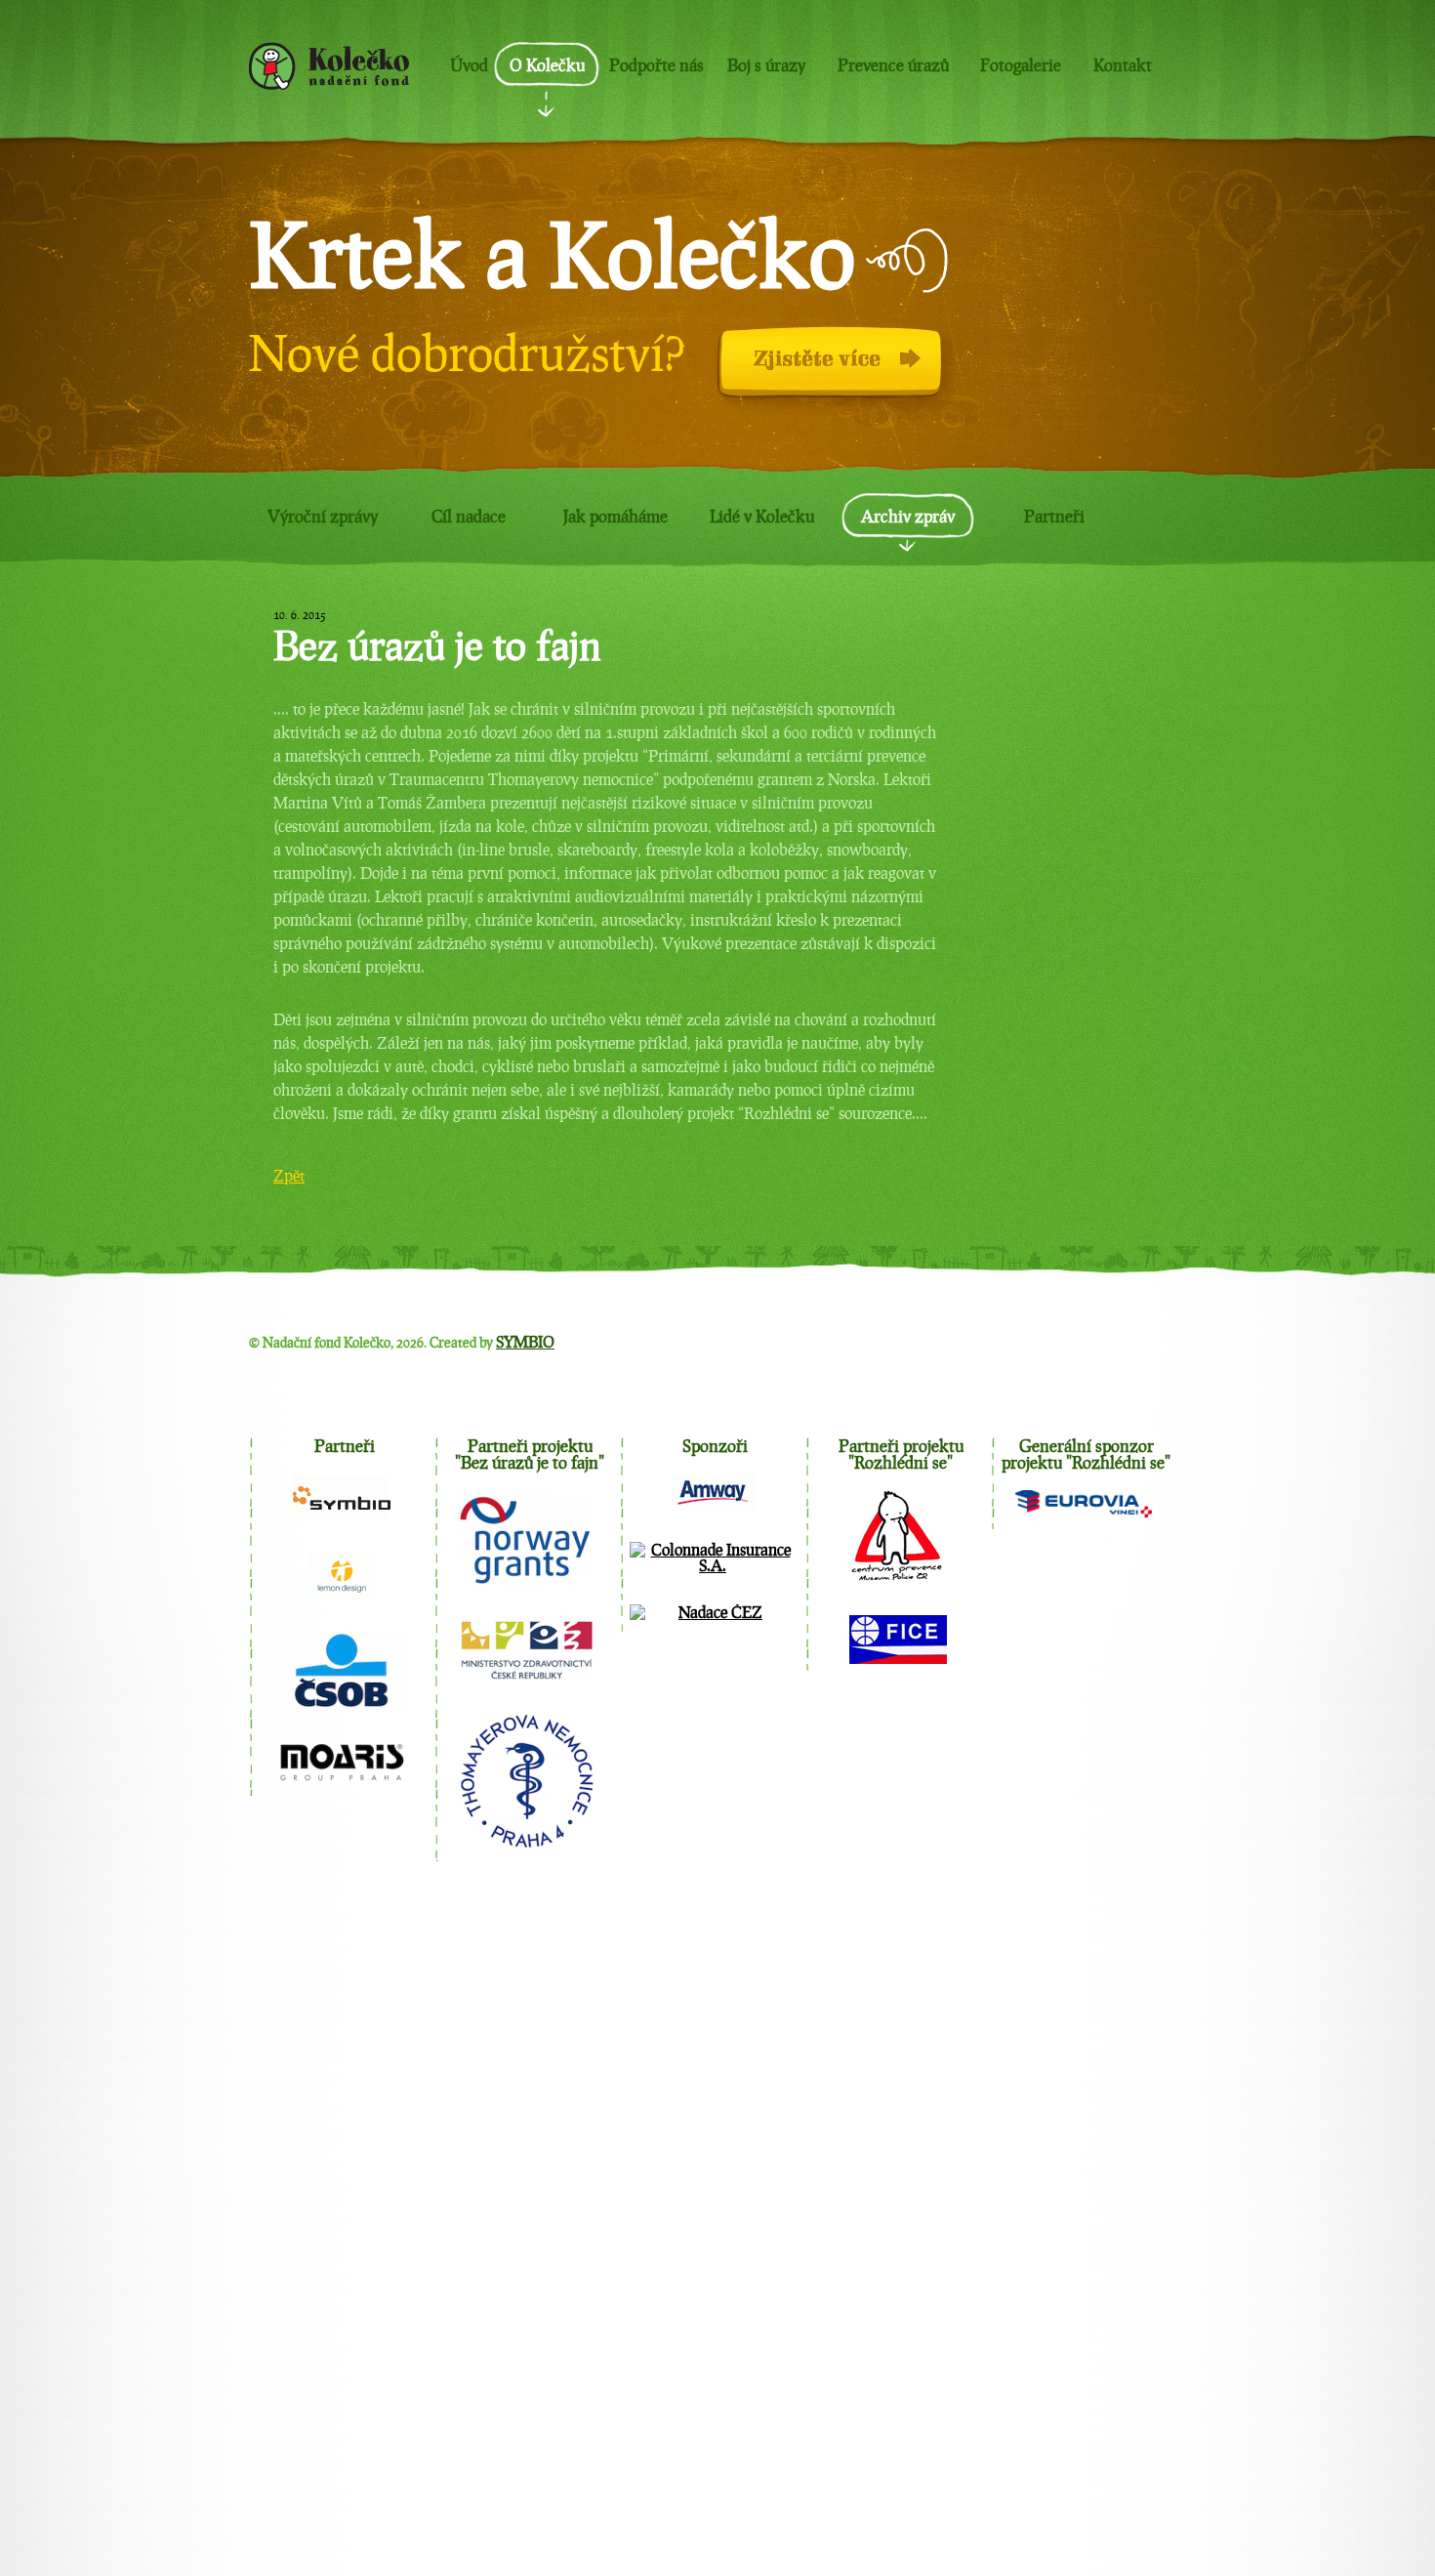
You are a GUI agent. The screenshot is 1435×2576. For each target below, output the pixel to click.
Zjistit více (742, 371)
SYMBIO (525, 1341)
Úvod (469, 65)
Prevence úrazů (893, 65)
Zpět (289, 1175)
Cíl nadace (469, 516)
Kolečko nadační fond (329, 66)
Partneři (1054, 516)
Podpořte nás (656, 65)
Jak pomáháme (615, 516)
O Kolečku (547, 65)
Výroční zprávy (323, 516)
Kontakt (1123, 65)
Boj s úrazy (766, 65)
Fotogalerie (1021, 65)
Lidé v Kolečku (762, 516)
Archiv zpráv (908, 516)
